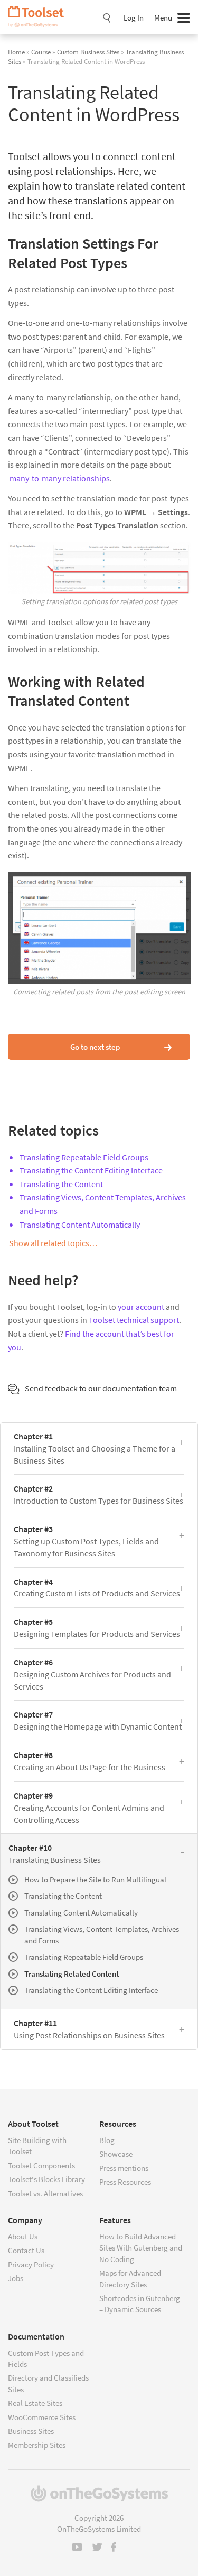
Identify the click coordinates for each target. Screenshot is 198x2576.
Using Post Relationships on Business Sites (89, 2029)
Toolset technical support (134, 1320)
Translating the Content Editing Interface (91, 1170)
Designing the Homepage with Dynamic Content (98, 1720)
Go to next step (95, 1047)
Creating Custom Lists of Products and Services (97, 1588)
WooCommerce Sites (42, 2417)
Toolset (40, 17)
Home (16, 52)
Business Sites (31, 2431)
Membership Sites (37, 2445)
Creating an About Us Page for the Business (89, 1761)
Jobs (16, 2278)
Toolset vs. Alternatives (45, 2193)
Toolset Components (41, 2165)
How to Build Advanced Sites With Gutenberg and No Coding (141, 2248)
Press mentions (124, 2168)
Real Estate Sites (35, 2403)
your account (141, 1307)
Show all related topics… (53, 1243)
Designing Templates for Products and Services (97, 1628)
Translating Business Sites (55, 1854)
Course (41, 52)
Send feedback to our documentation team (101, 1388)
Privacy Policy (31, 2264)
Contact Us (26, 2250)
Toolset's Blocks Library (46, 2179)
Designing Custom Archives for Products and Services (92, 1674)
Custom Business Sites (88, 52)
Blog (107, 2140)
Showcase (116, 2154)
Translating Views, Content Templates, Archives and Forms (102, 1935)
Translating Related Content (72, 1974)
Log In (134, 18)
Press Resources (125, 2182)
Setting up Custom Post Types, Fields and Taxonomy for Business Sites (86, 1541)
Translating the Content (61, 1184)
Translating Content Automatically (80, 1225)
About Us (23, 2237)
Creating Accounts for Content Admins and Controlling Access (89, 1808)
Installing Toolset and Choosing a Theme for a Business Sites (95, 1448)
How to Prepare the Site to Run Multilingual (95, 1879)
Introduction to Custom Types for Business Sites (98, 1494)
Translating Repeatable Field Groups (84, 1157)
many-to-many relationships (60, 478)
